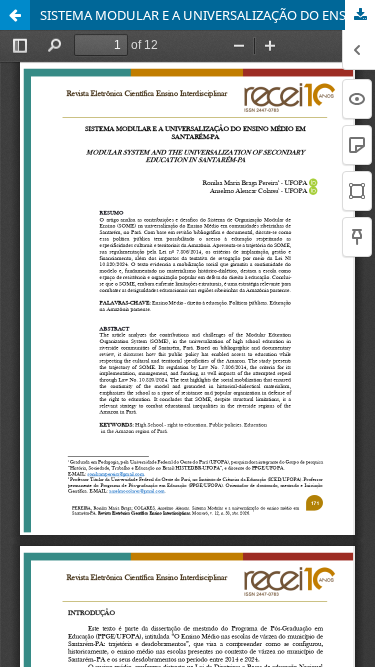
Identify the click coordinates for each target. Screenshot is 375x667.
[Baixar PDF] (360, 15)
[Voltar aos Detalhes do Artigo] (15, 15)
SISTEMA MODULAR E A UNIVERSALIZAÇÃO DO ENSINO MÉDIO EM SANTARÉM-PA (207, 15)
